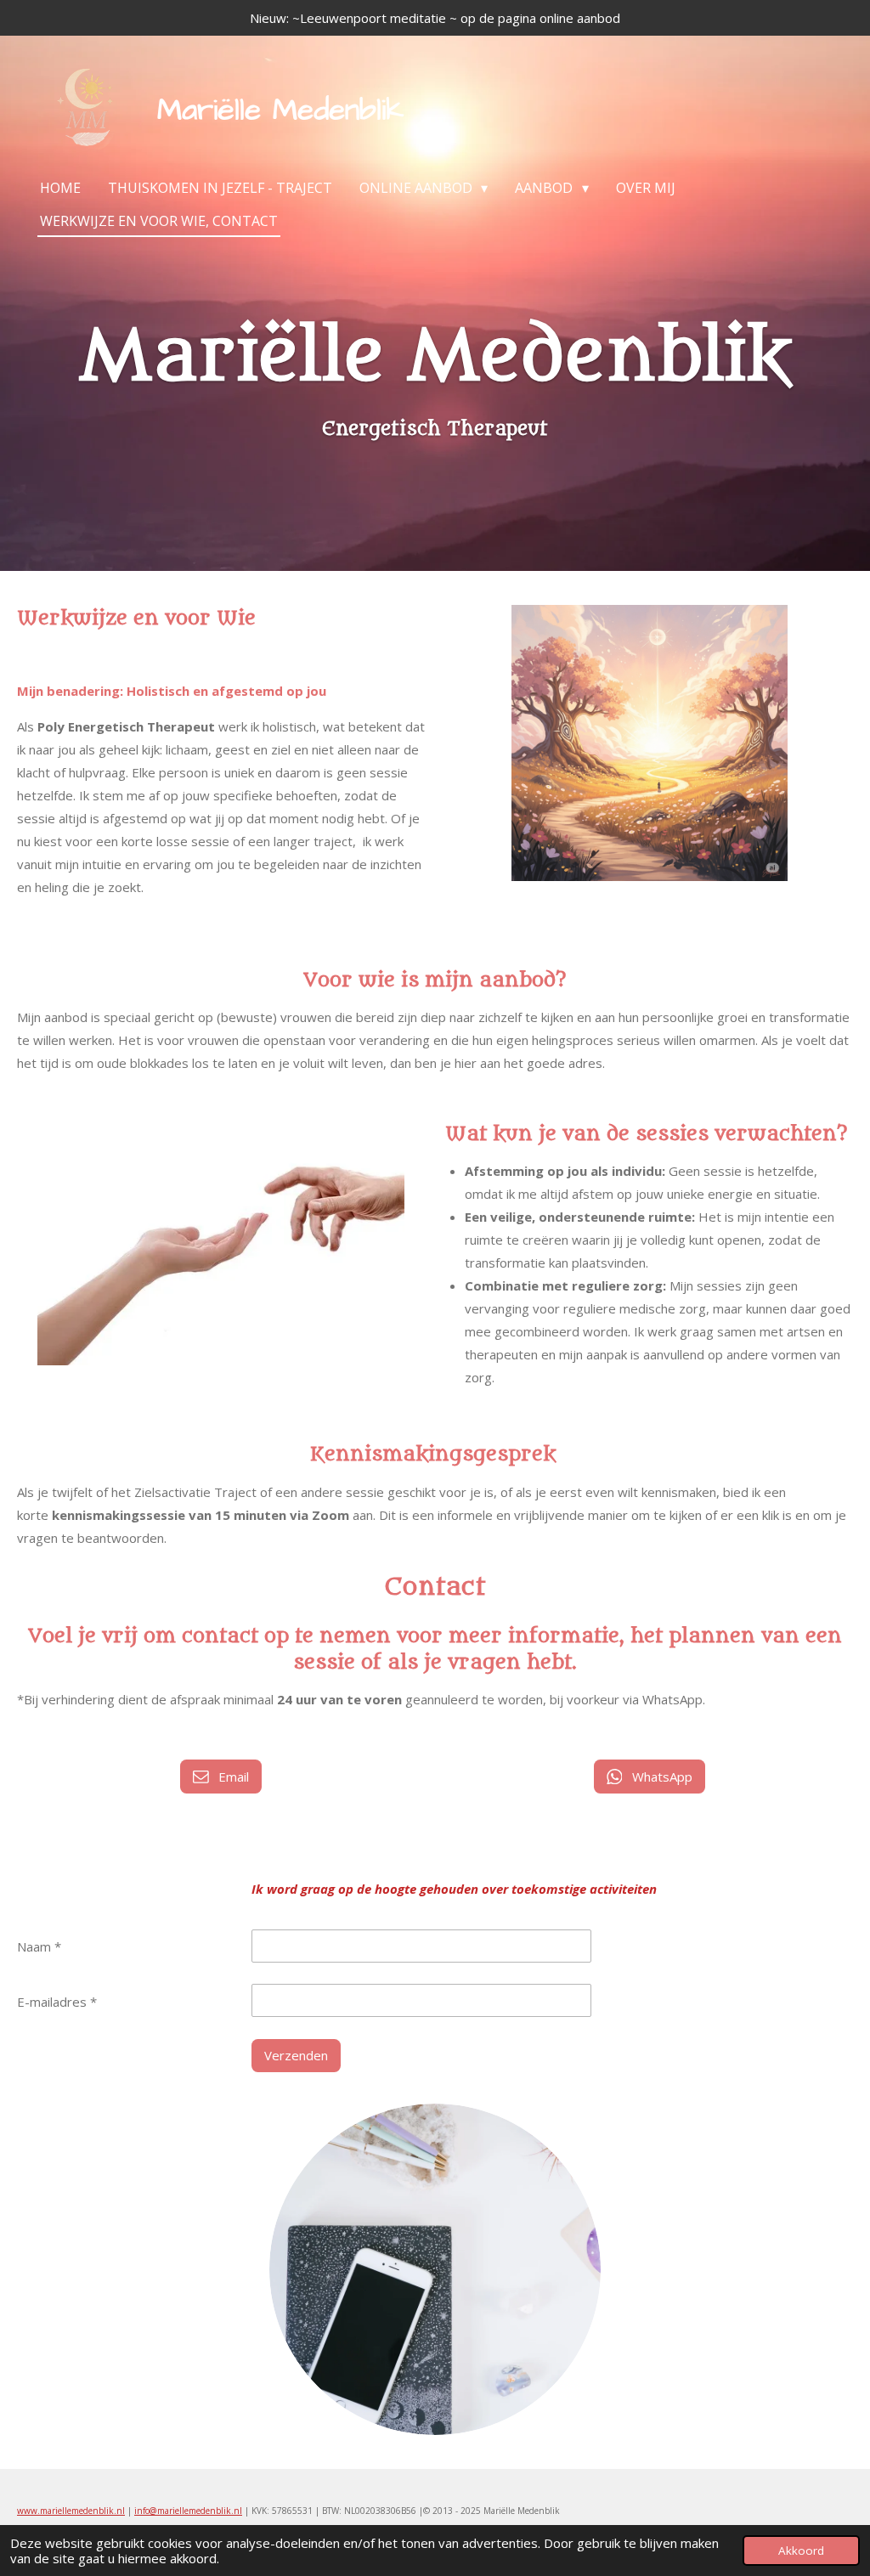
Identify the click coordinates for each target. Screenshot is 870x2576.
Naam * (39, 1946)
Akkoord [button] (801, 2551)
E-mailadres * (57, 2002)
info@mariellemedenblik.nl (188, 2511)
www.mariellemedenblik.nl (71, 2511)
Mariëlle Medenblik (280, 110)
